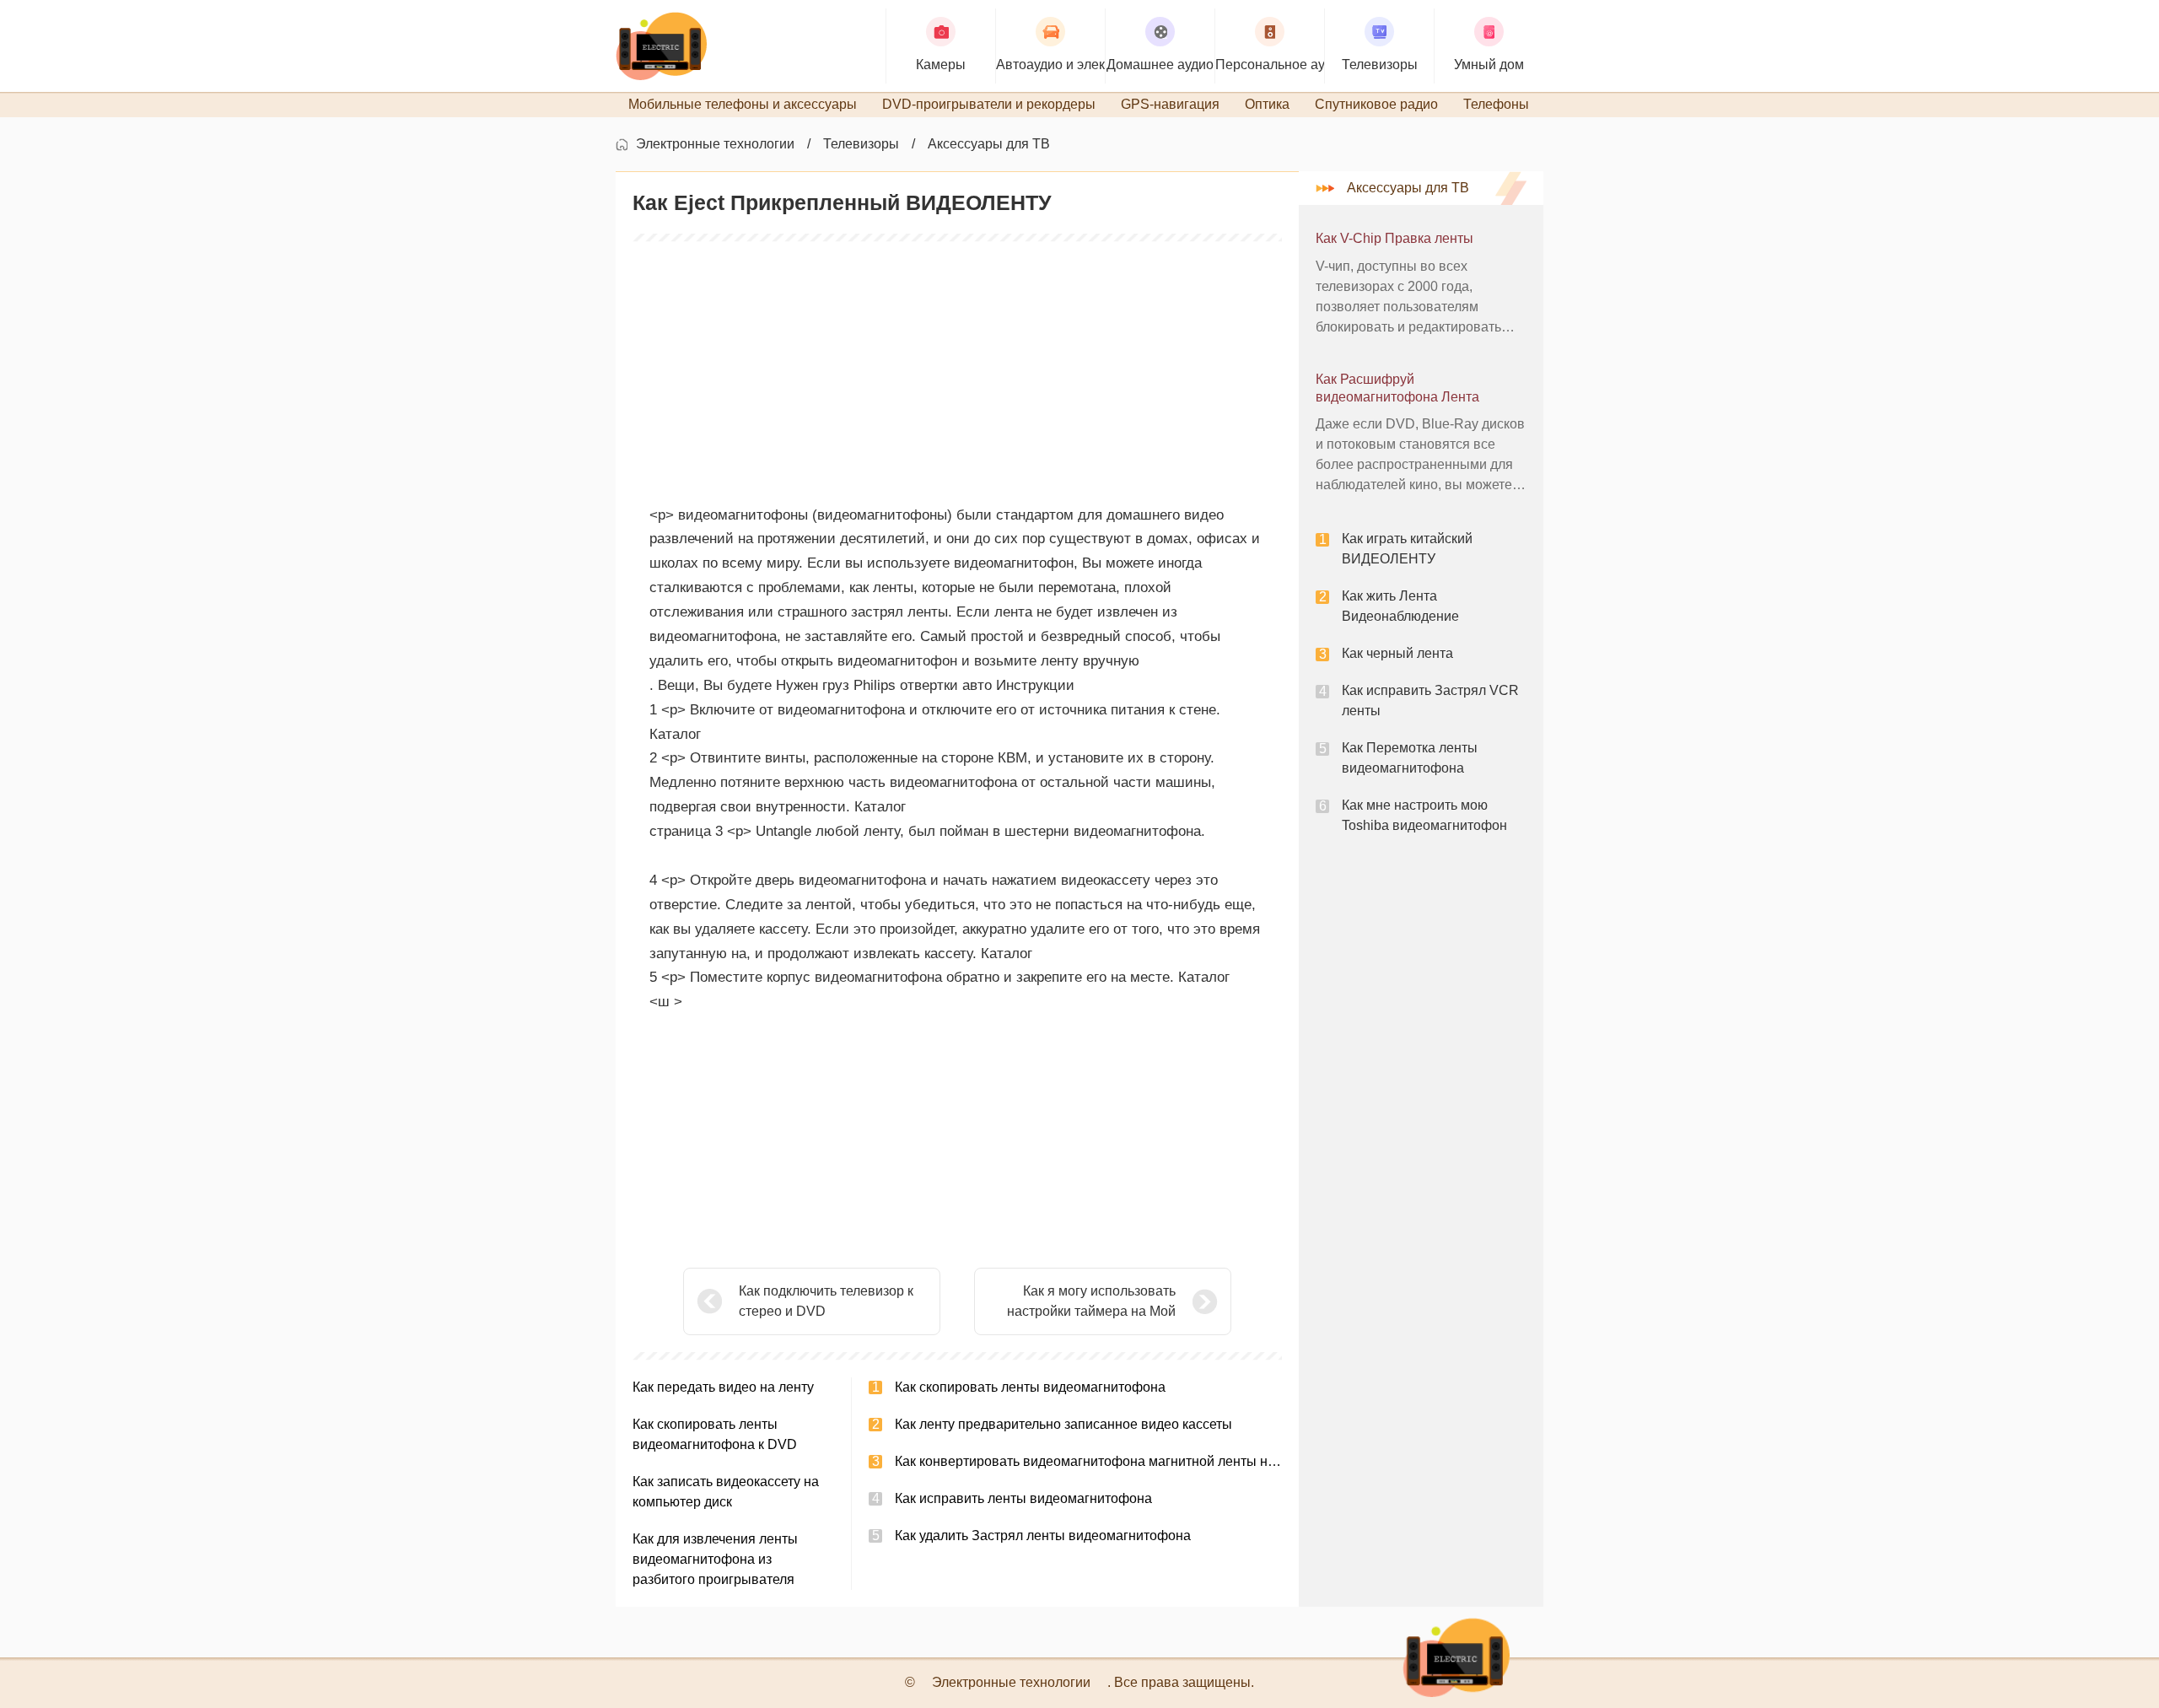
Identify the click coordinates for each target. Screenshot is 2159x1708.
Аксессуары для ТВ (989, 144)
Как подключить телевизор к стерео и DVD (826, 1301)
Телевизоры (861, 144)
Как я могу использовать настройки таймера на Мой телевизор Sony (1091, 1303)
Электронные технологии (715, 144)
